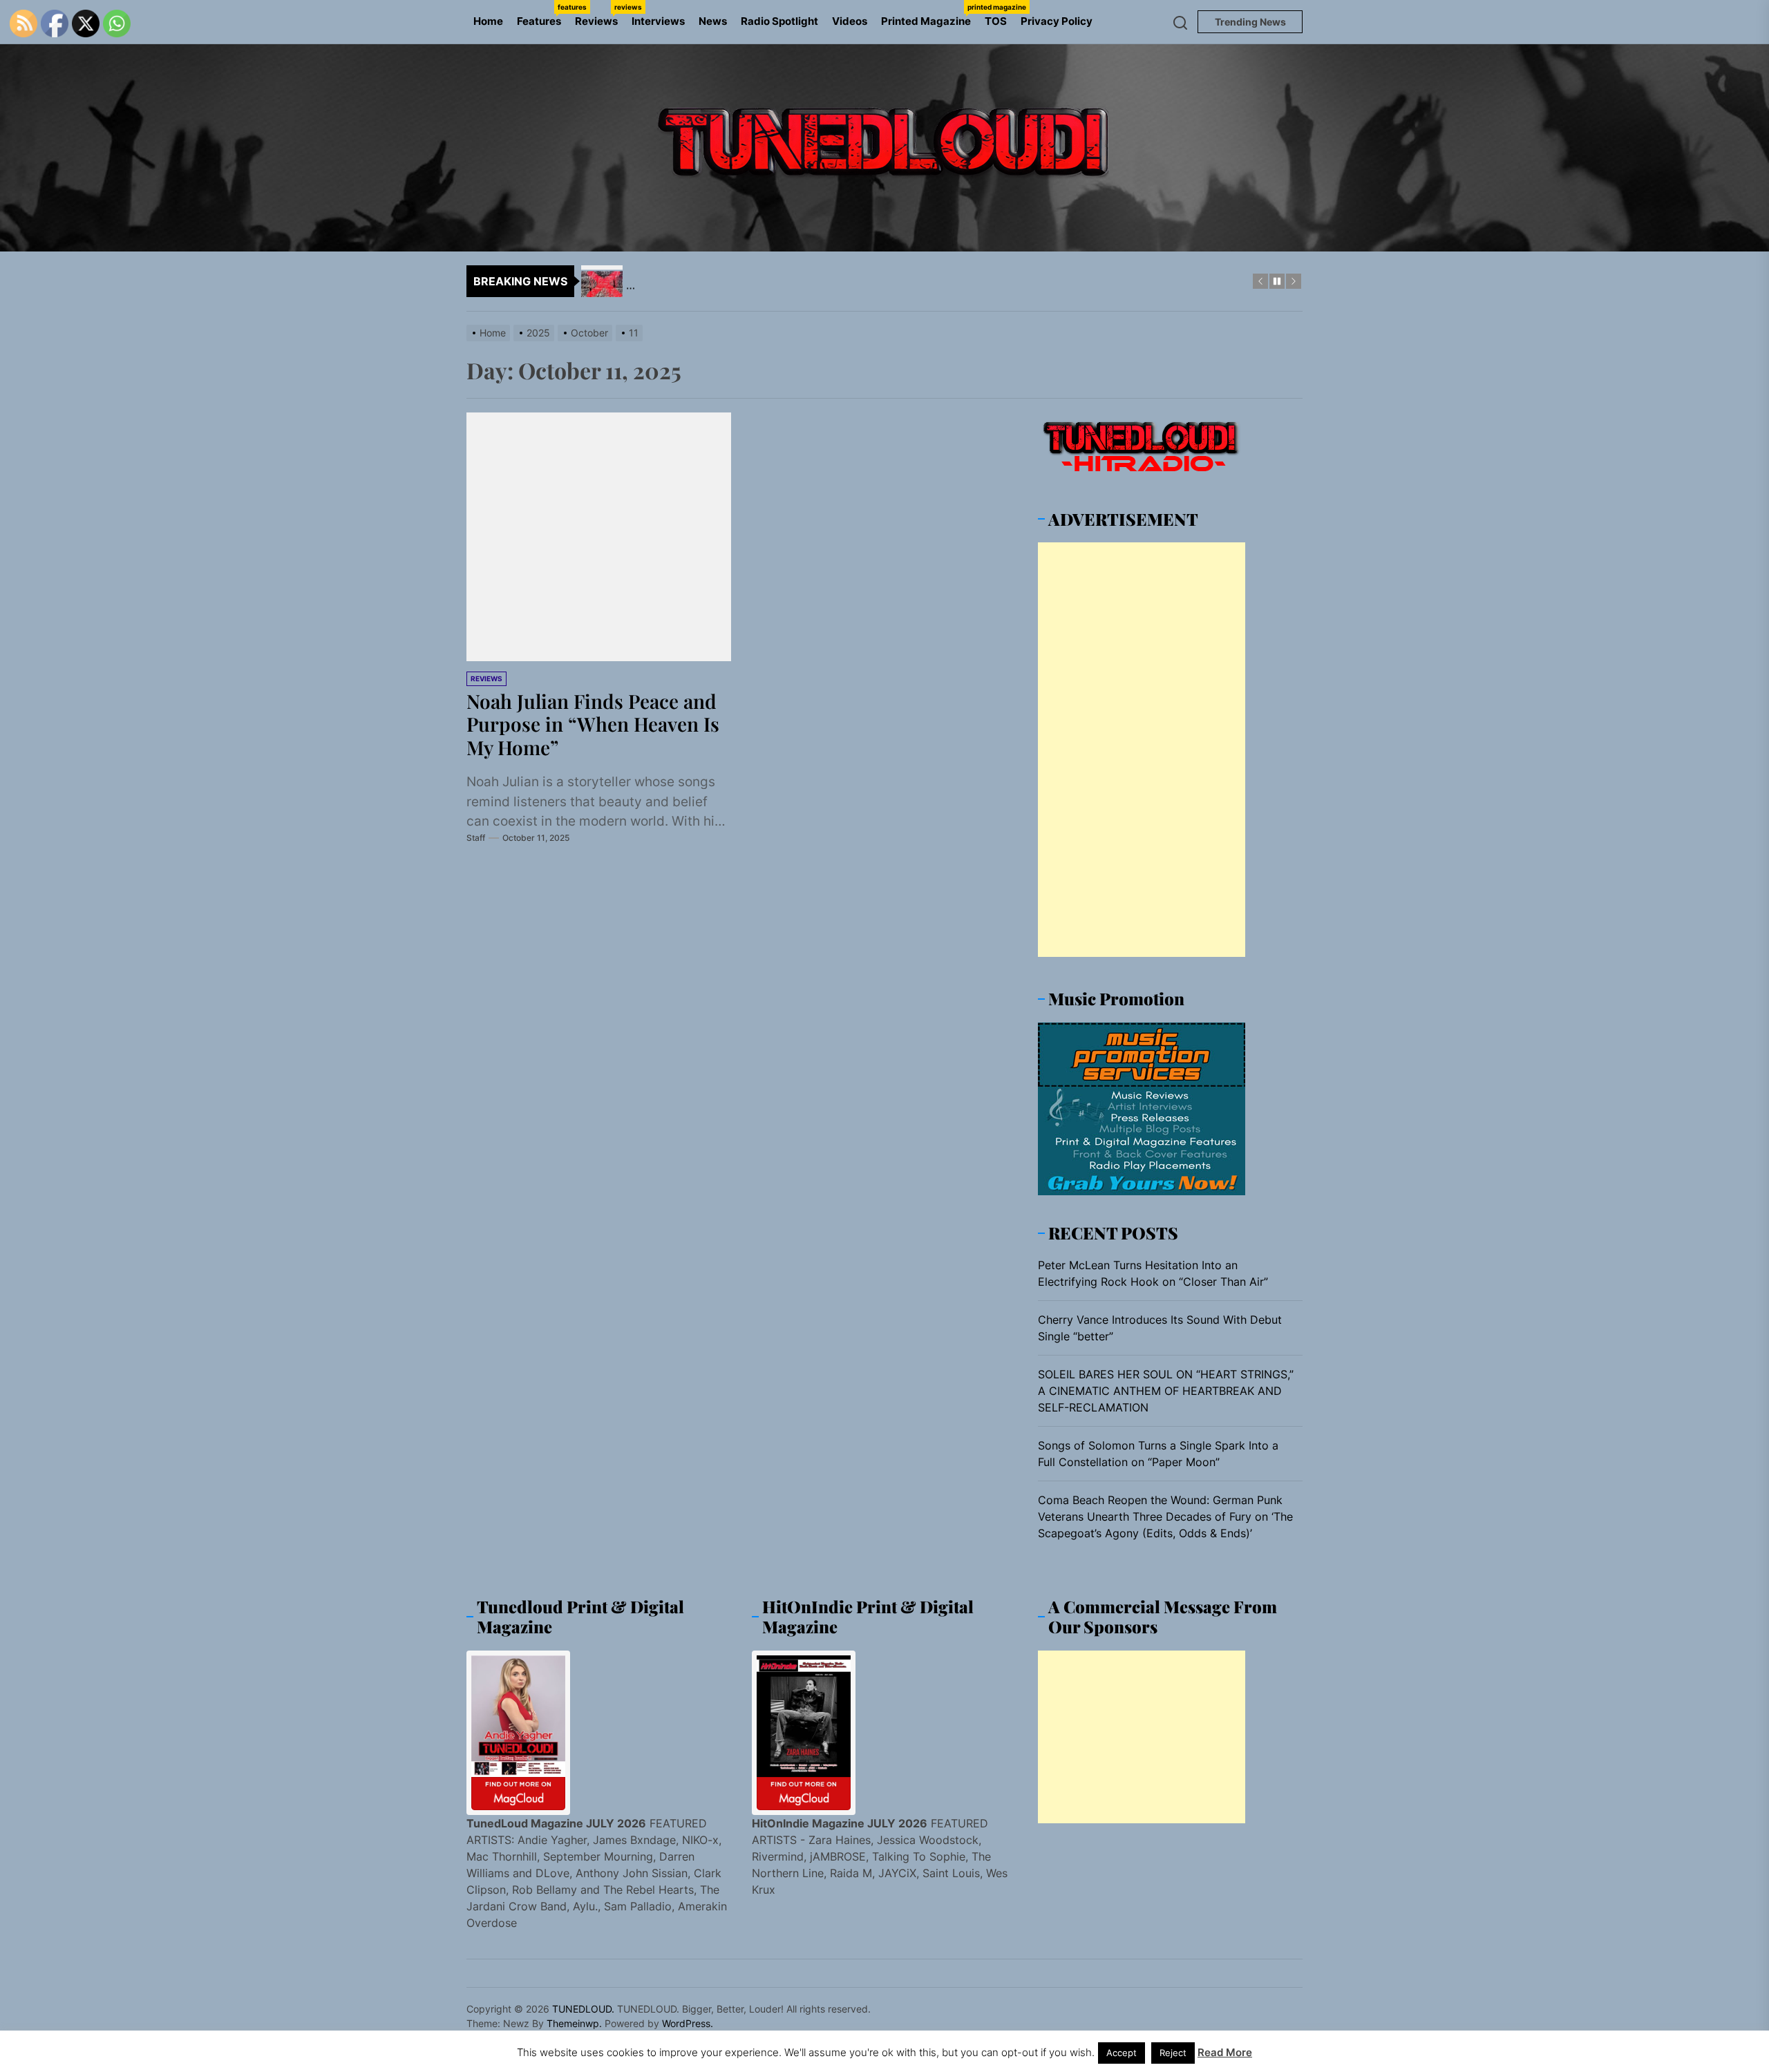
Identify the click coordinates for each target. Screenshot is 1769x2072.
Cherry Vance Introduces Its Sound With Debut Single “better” (1160, 1328)
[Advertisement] (1142, 750)
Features (542, 15)
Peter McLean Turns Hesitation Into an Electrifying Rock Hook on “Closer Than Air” (1153, 1273)
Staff (476, 838)
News (713, 21)
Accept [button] (1122, 2053)
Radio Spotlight (779, 21)
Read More (1225, 2052)
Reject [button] (1173, 2053)
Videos (850, 21)
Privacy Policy (1057, 21)
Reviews (600, 15)
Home (488, 21)
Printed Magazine (929, 15)
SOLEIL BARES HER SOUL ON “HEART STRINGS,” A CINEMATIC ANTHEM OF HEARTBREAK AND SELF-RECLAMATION (1166, 1391)
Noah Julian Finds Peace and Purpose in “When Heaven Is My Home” (593, 724)
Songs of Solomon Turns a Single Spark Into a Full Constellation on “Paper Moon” (1158, 1454)
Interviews (658, 21)
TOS (996, 21)
